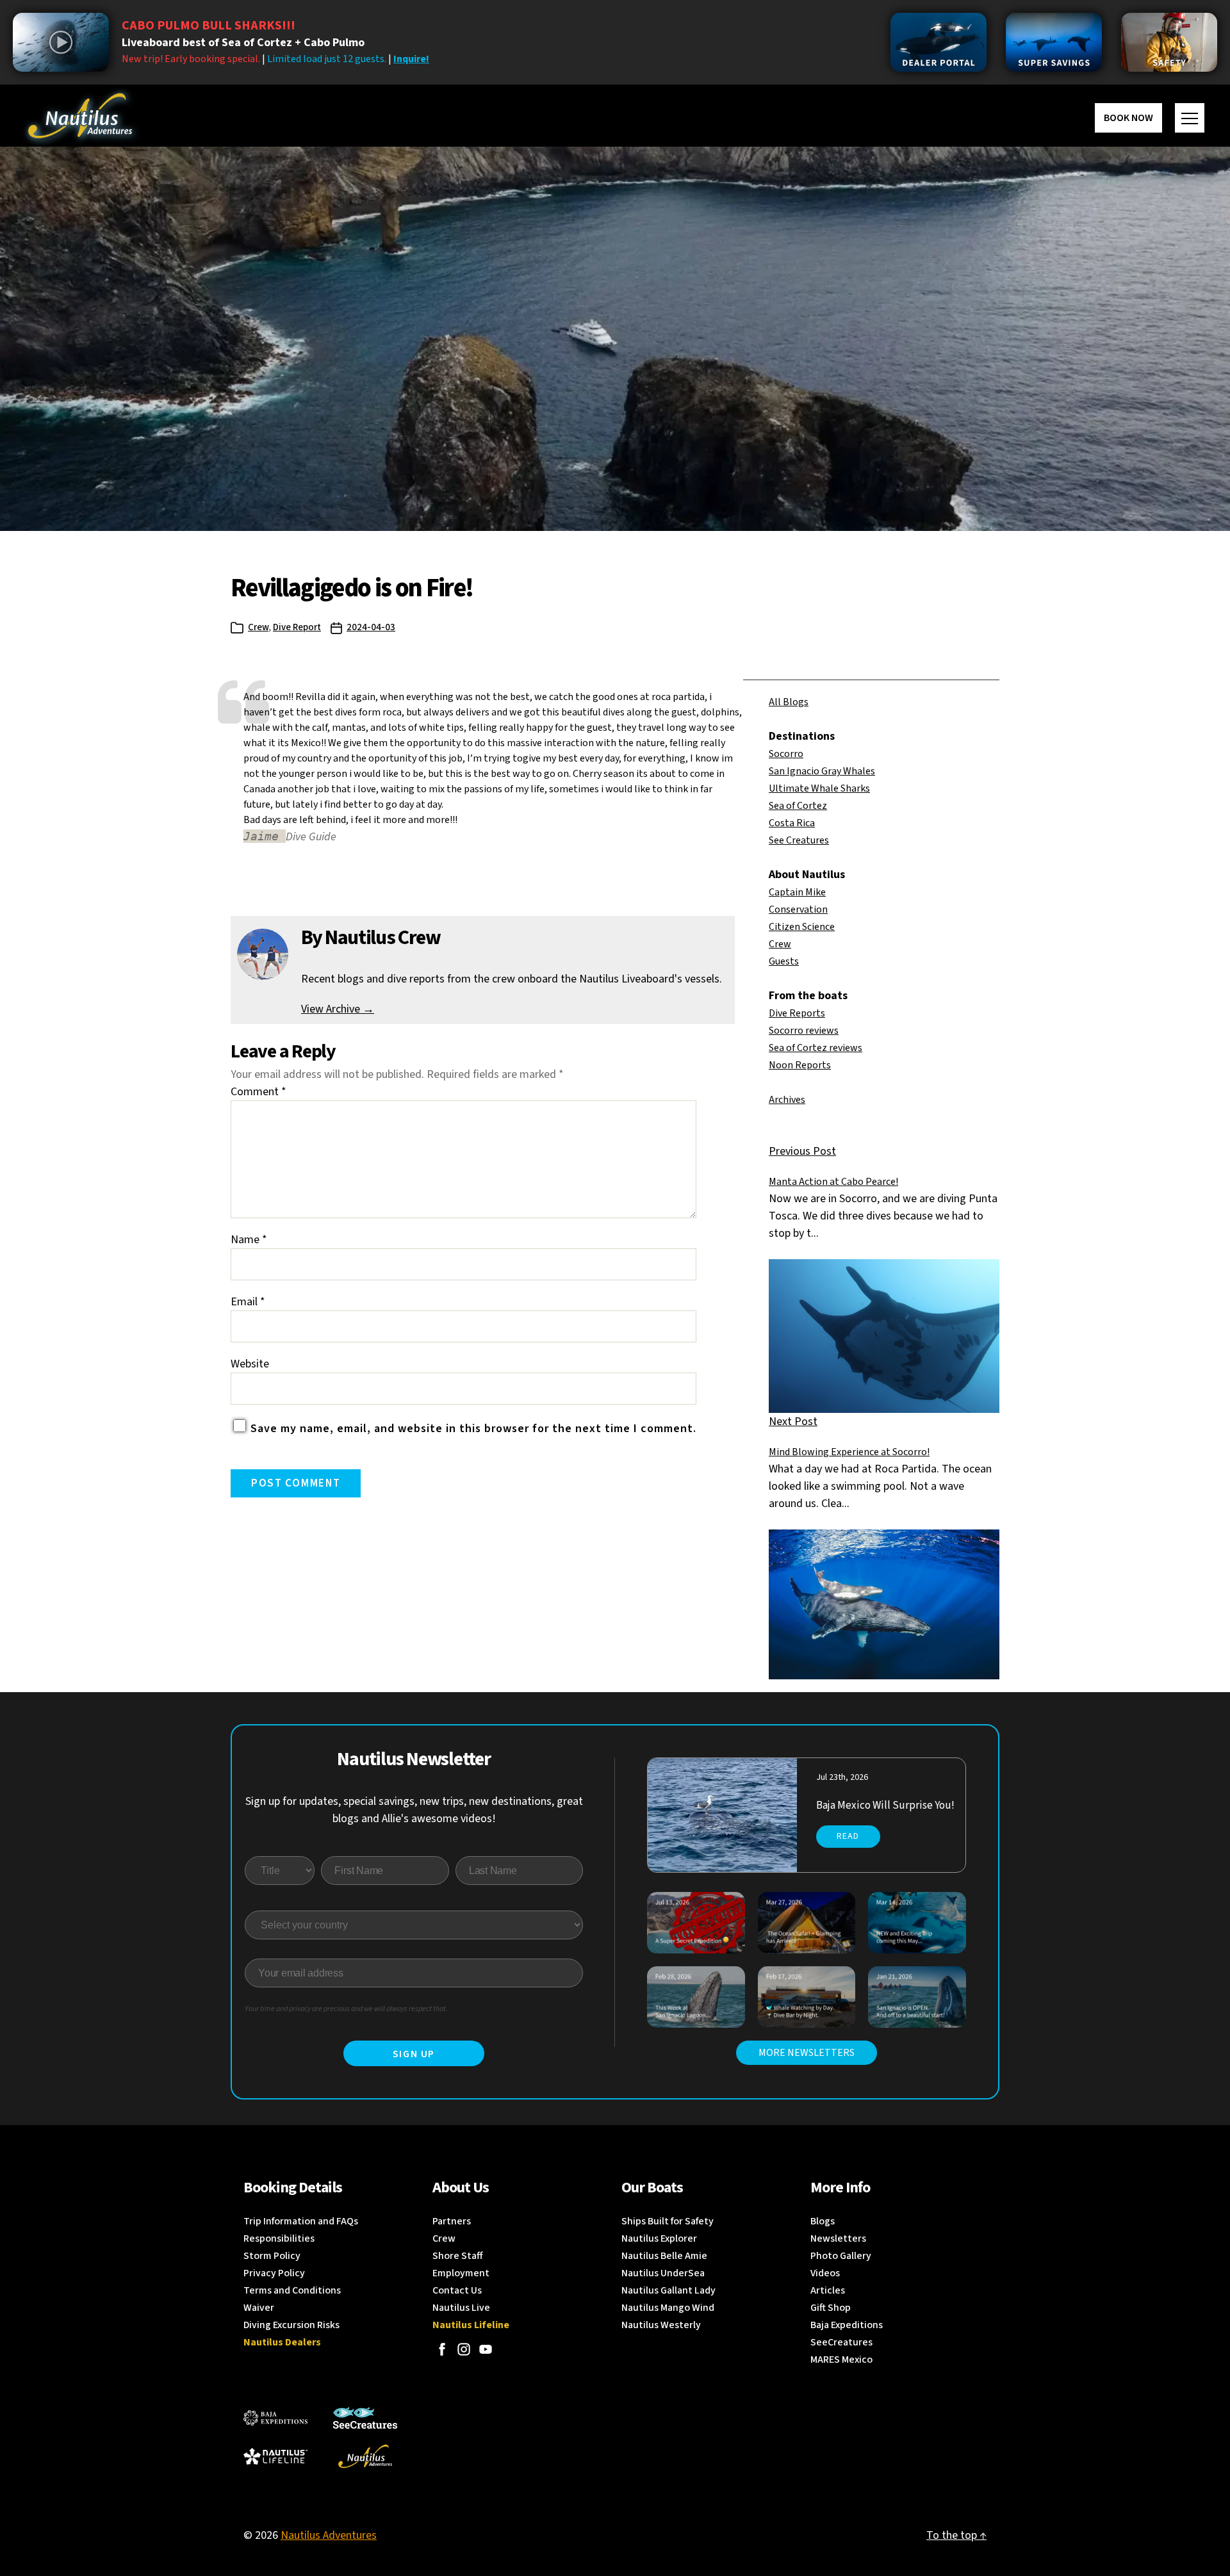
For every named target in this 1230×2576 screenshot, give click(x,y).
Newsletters (838, 2238)
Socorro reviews (804, 1031)
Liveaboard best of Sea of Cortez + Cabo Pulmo (243, 43)
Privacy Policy (274, 2273)
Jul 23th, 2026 (842, 1777)
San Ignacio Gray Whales (822, 771)
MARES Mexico (841, 2360)
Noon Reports (800, 1065)
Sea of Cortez (798, 806)
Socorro (786, 754)
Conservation (798, 909)
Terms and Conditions (292, 2290)
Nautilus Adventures (329, 2535)
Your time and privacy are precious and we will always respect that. (346, 2009)
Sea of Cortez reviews (816, 1048)
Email (248, 1302)
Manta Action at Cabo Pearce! (833, 1182)
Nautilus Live (461, 2308)
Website (250, 1364)
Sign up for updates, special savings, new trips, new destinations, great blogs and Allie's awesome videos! (414, 1810)
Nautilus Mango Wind (668, 2308)
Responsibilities (279, 2238)
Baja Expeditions (847, 2325)
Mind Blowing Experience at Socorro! (849, 1452)
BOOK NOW (1128, 118)
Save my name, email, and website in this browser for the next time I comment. (473, 1429)
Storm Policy (272, 2256)
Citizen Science (802, 927)
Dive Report (297, 627)
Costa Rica (792, 823)
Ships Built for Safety (668, 2221)
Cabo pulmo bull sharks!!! (209, 26)
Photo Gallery (841, 2256)
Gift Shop (831, 2308)
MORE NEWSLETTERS (807, 2053)
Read (848, 1836)
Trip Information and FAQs (301, 2221)
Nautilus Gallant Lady (668, 2290)
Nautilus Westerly (661, 2325)
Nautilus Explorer (659, 2238)
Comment (258, 1092)
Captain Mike (797, 892)
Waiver (259, 2308)
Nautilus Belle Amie (664, 2256)
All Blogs (789, 702)
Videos (825, 2273)
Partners (452, 2221)
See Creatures (799, 840)
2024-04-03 (371, 627)
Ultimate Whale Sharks (819, 788)
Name (249, 1240)
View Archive (338, 1009)
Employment (461, 2273)
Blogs (823, 2221)
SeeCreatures (841, 2342)
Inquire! (411, 59)
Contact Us (457, 2290)
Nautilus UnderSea (663, 2273)
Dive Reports (797, 1013)
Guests (784, 961)
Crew (258, 627)
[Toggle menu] (1190, 118)
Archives (787, 1100)
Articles (828, 2290)
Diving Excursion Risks (291, 2325)
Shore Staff (458, 2256)
